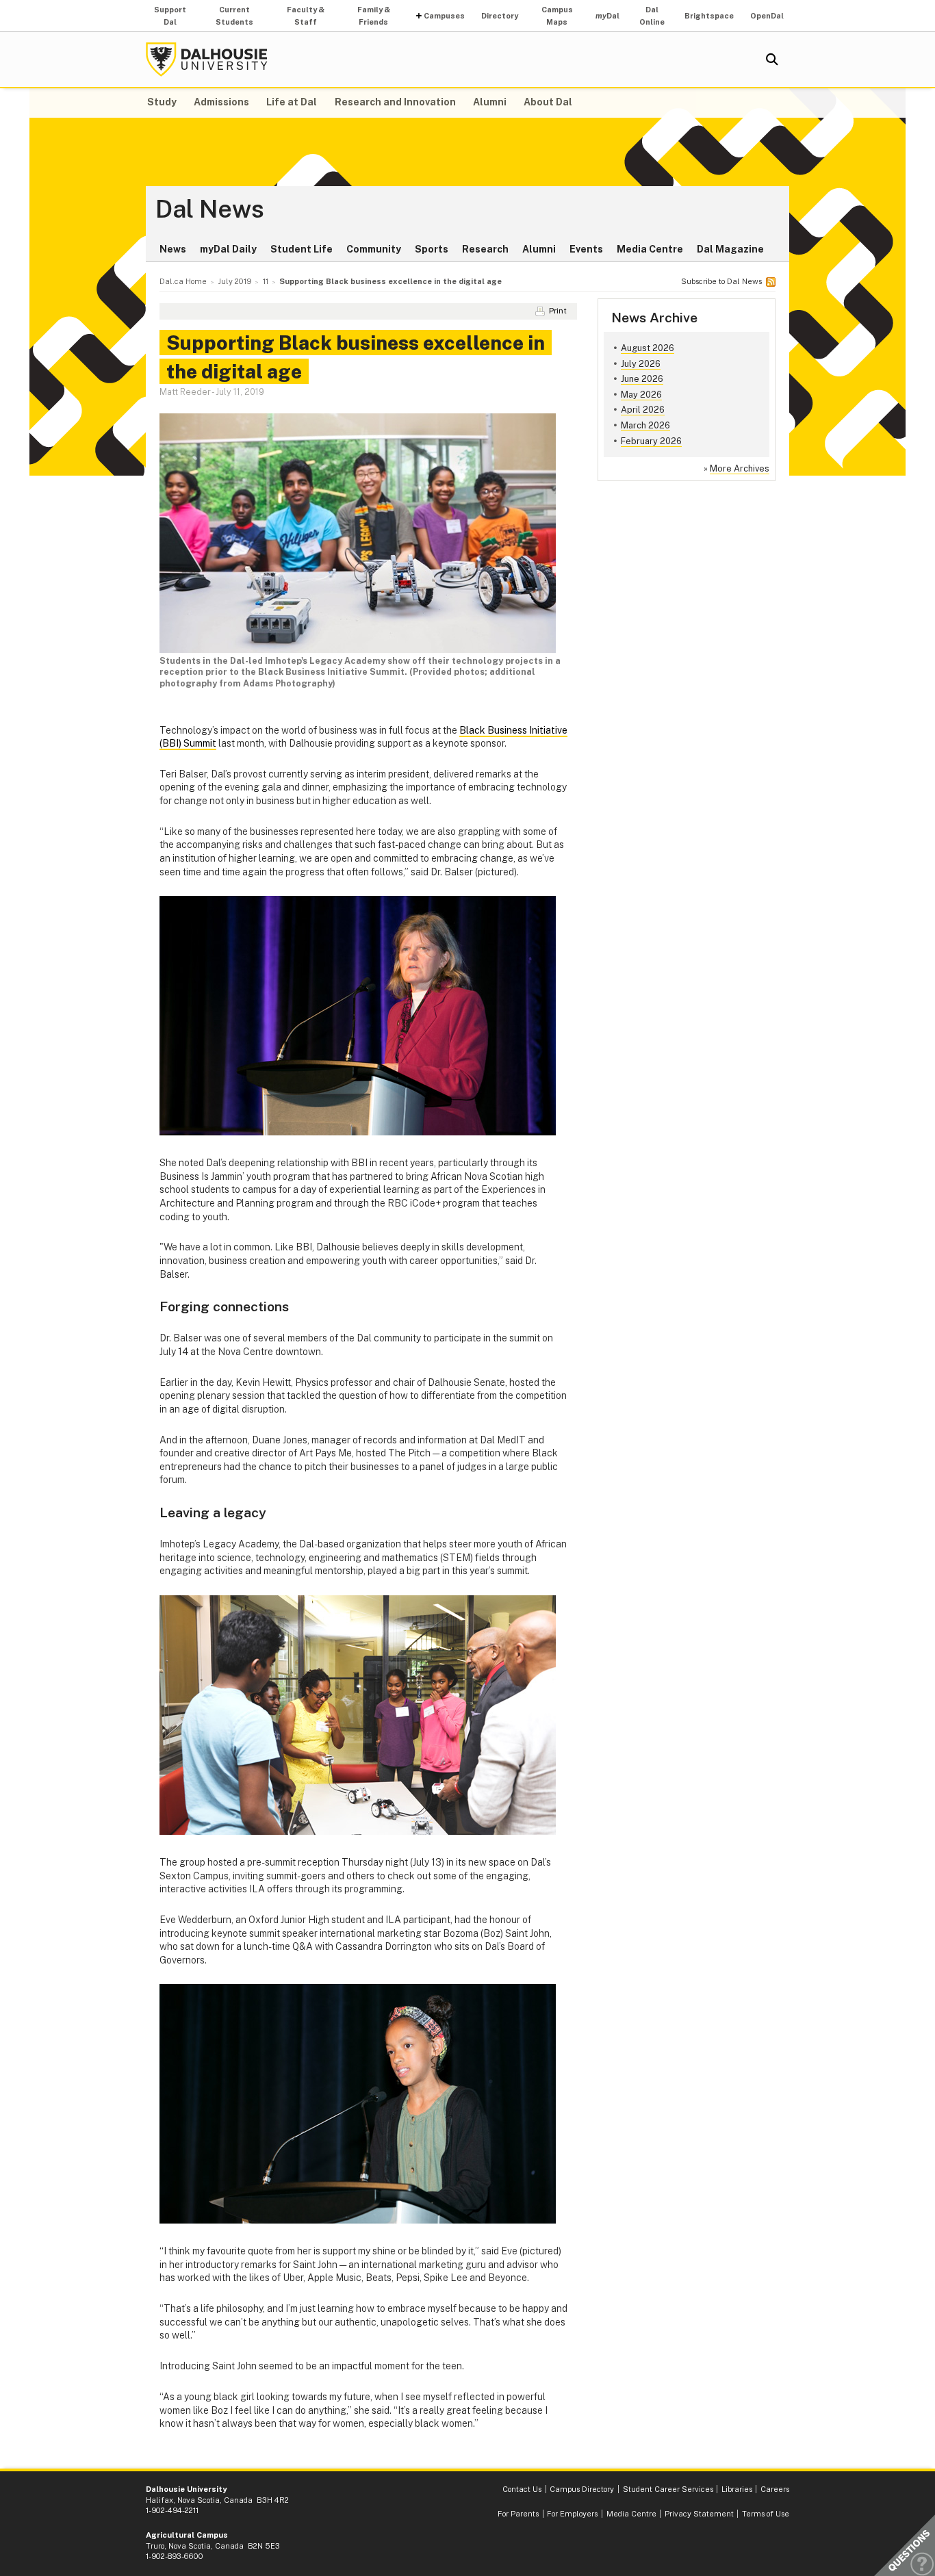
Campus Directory (582, 2489)
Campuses (444, 16)
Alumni (490, 102)
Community (374, 249)
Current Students (234, 16)
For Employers (572, 2514)
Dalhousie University (207, 60)
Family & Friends (374, 16)
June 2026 (642, 379)
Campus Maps (557, 16)
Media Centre (650, 249)
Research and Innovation (395, 102)
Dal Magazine (730, 249)
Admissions (221, 102)
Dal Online (652, 16)
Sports (432, 249)
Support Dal (170, 16)
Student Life (302, 249)
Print (558, 311)
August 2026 (648, 348)
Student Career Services (668, 2489)
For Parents (518, 2514)
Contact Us (522, 2489)
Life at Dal (292, 102)
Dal (607, 16)
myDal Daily (228, 249)
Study (162, 102)
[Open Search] (772, 60)
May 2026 (641, 395)
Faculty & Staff (306, 16)
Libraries (737, 2489)
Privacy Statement (699, 2514)
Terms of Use (766, 2514)
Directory (500, 16)
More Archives (740, 468)
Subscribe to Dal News (721, 281)
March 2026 (645, 425)
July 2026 (641, 364)
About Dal (548, 102)
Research (485, 249)
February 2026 (651, 441)
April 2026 (643, 410)
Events (586, 249)
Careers (775, 2489)
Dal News (210, 209)
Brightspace (709, 16)
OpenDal (767, 16)
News (173, 249)
